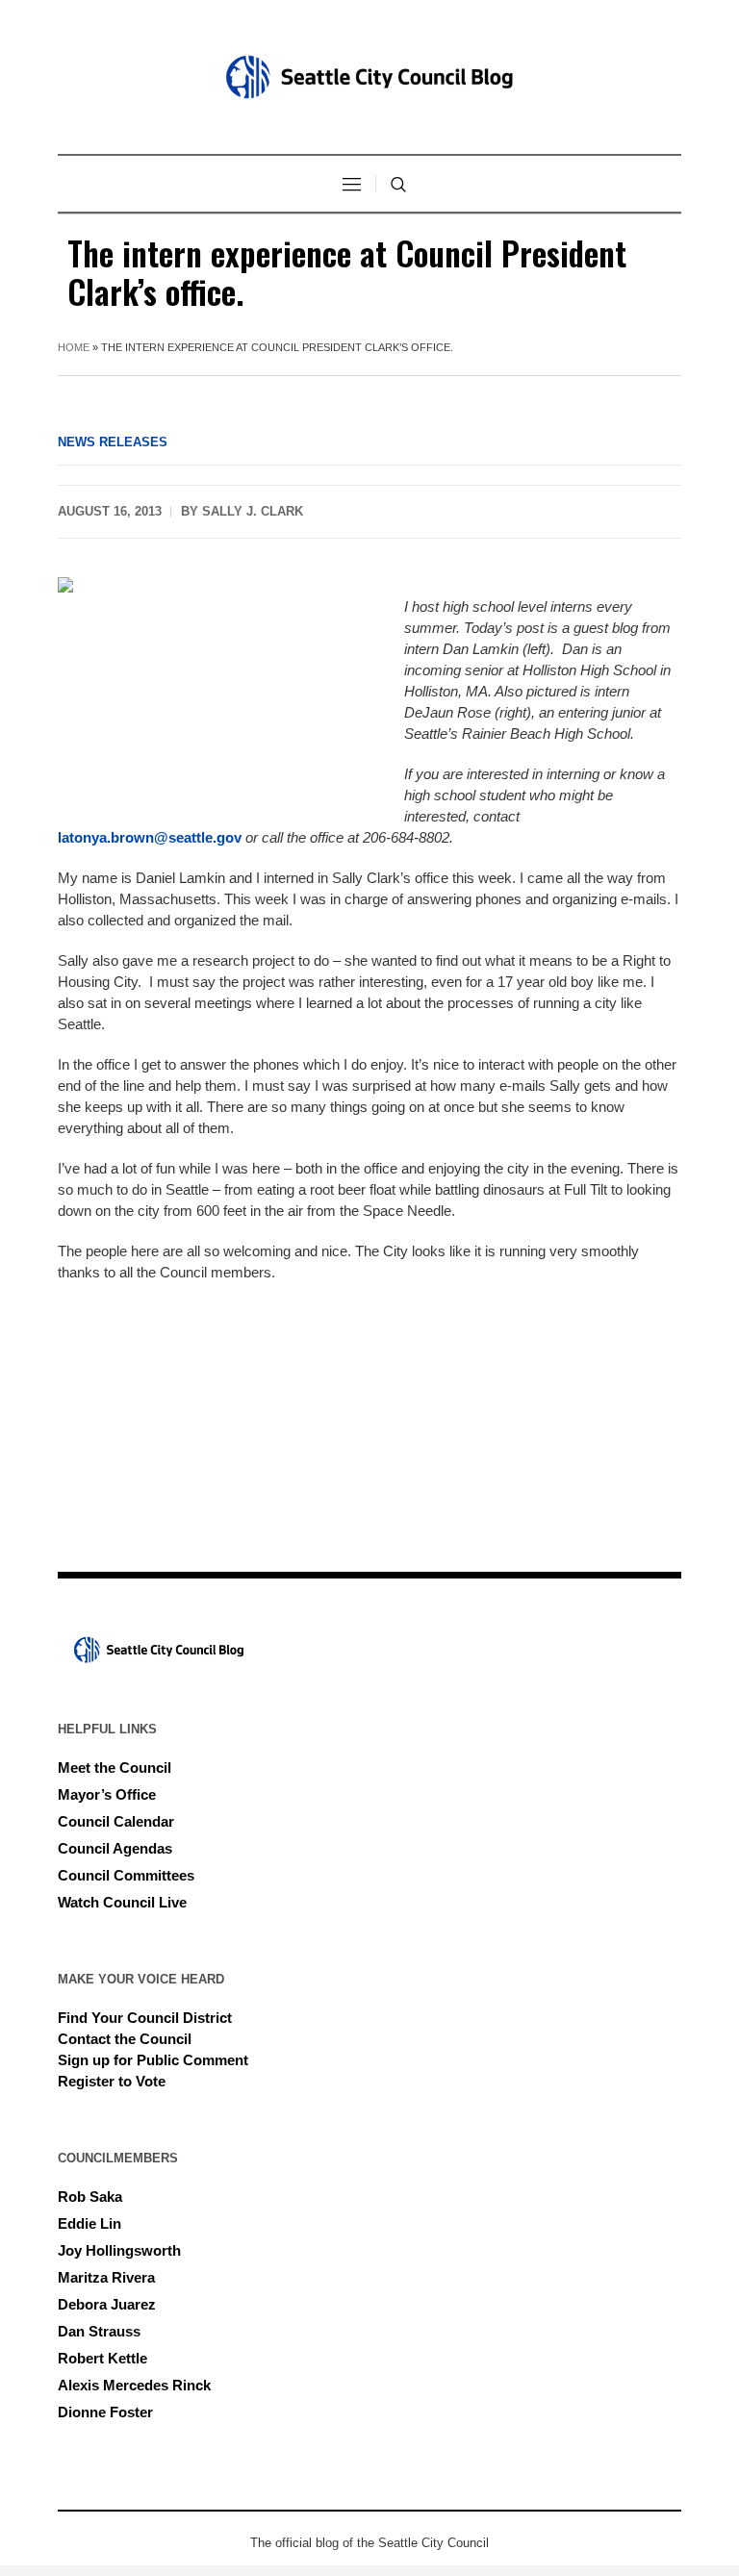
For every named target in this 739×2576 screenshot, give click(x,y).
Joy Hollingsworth (119, 2250)
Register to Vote (112, 2081)
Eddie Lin (89, 2223)
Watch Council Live (122, 1902)
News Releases (113, 442)
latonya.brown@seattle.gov (150, 837)
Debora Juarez (107, 2304)
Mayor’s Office (107, 1794)
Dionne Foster (105, 2412)
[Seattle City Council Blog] (369, 77)
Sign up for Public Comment (153, 2060)
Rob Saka (90, 2197)
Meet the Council (115, 1768)
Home (74, 347)
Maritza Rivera (106, 2277)
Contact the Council (125, 2039)
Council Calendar (116, 1821)
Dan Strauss (99, 2331)
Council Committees (126, 1875)
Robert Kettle (102, 2358)
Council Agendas (115, 1848)
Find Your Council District (145, 2018)
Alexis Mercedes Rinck (134, 2385)
